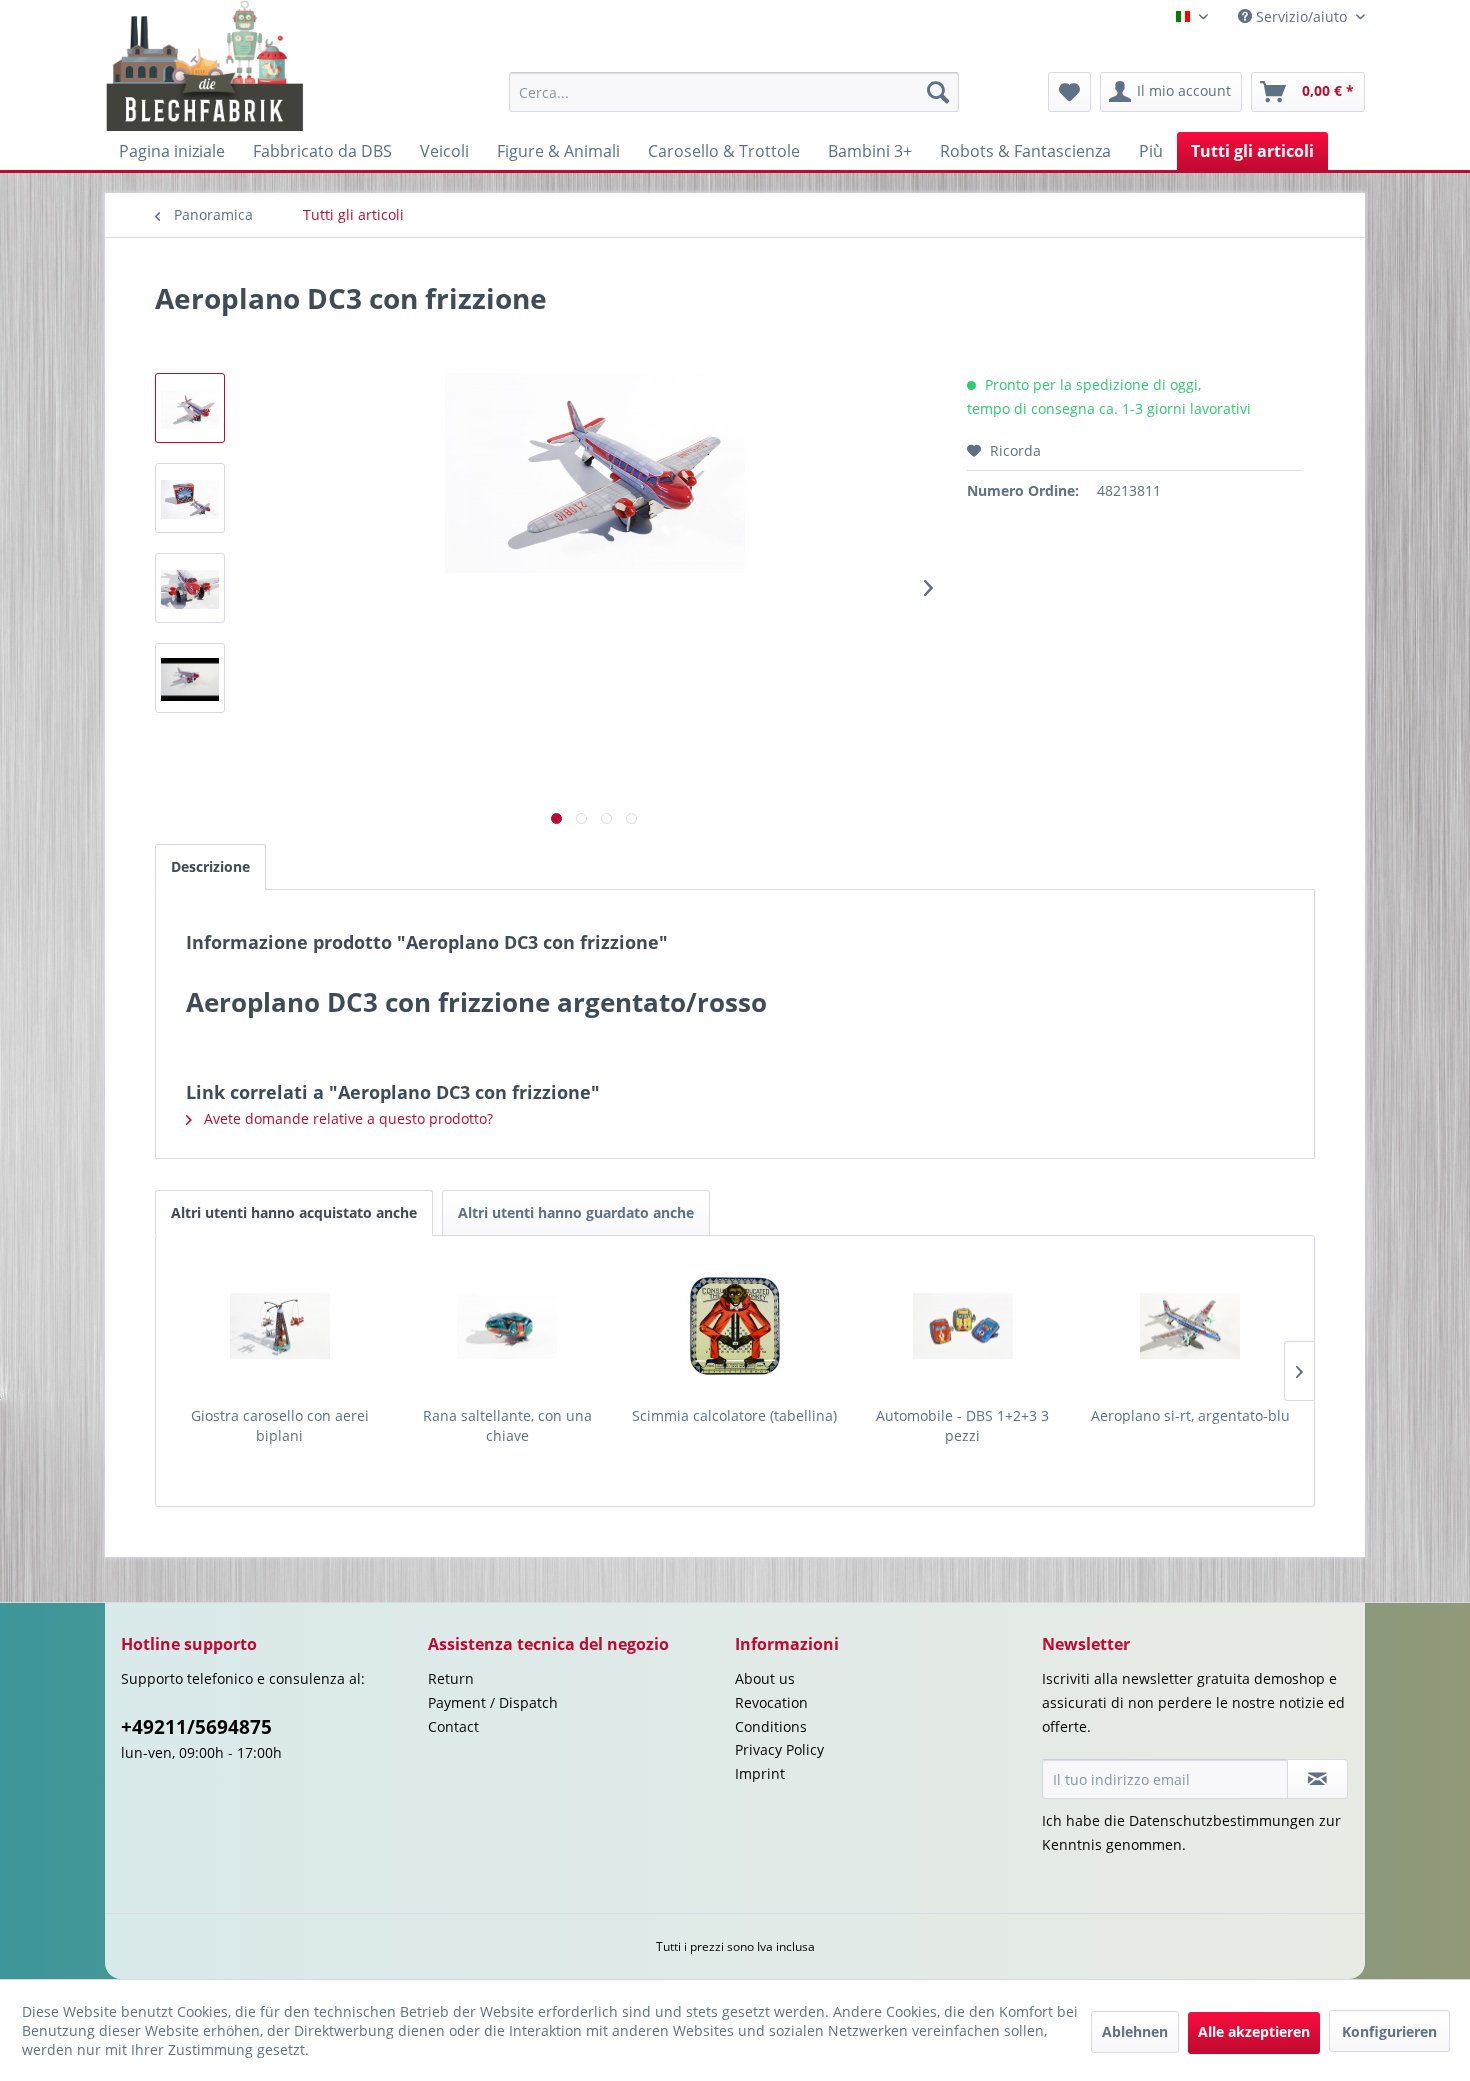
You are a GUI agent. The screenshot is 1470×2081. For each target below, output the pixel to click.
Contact (453, 1726)
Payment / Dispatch (493, 1702)
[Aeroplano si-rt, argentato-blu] (1190, 1326)
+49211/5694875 (196, 1727)
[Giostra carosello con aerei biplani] (280, 1326)
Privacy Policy (779, 1749)
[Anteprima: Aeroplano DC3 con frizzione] (190, 408)
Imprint (760, 1773)
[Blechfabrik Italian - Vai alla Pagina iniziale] (205, 66)
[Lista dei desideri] (1069, 92)
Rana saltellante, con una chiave (507, 1425)
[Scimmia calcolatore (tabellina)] (735, 1326)
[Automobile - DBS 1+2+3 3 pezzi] (963, 1326)
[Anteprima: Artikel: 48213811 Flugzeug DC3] (190, 678)
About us (765, 1678)
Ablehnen (1135, 2031)
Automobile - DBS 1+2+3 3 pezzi (962, 1425)
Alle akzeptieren (1254, 2031)
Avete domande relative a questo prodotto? (346, 1118)
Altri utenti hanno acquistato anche (294, 1212)
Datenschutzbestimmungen (1222, 1820)
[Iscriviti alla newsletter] (1317, 1779)
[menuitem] (734, 92)
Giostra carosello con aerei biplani (280, 1425)
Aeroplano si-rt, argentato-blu (1190, 1415)
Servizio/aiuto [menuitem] (1301, 16)
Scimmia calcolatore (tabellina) (734, 1415)
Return (451, 1678)
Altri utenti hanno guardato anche (576, 1212)
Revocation (771, 1702)
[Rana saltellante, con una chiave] (508, 1326)
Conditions (771, 1726)
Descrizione (210, 866)
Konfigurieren (1389, 2031)
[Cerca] (938, 92)
